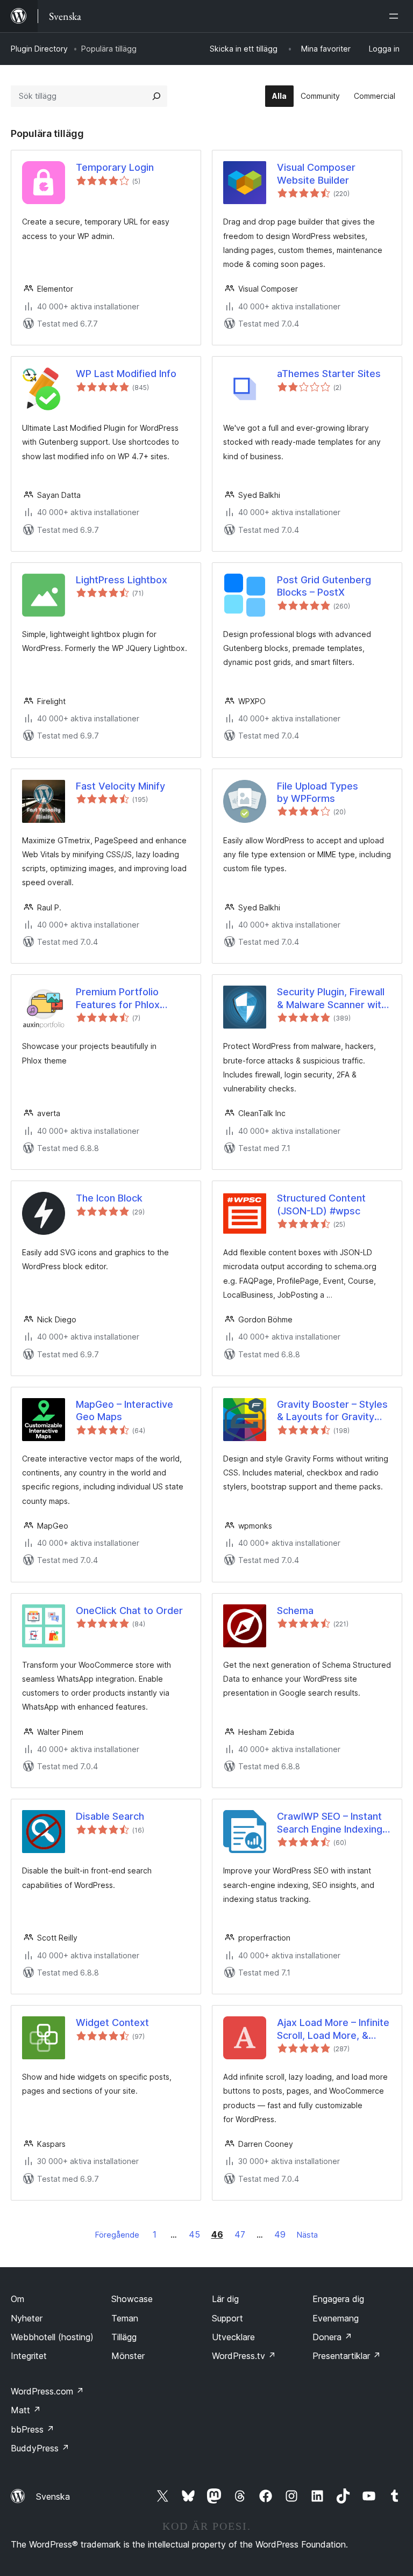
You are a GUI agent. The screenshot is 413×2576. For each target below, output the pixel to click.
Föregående (117, 2235)
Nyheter (27, 2318)
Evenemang (336, 2318)
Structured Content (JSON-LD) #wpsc (321, 1204)
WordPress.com (47, 2391)
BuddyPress (40, 2448)
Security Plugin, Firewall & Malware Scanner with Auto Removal (332, 998)
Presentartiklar (347, 2356)
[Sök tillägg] (156, 96)
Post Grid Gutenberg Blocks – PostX (324, 586)
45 (194, 2234)
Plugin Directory (39, 49)
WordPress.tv (244, 2356)
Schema (295, 1611)
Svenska (53, 2497)
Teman (125, 2318)
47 (240, 2234)
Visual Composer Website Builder (316, 173)
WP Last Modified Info (126, 374)
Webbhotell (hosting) (52, 2337)
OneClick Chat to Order (129, 1611)
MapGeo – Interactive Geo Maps (124, 1410)
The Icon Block (109, 1198)
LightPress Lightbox (122, 580)
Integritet (29, 2356)
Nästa (307, 2235)
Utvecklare (233, 2337)
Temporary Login (115, 167)
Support (227, 2318)
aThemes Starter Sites (329, 374)
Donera (332, 2337)
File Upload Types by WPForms (318, 792)
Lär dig (225, 2299)
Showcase (132, 2299)
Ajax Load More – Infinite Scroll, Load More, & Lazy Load (333, 2029)
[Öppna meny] (396, 16)
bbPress (33, 2429)
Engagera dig (338, 2299)
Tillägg (124, 2337)
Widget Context (112, 2023)
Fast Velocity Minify (120, 786)
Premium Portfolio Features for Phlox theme (118, 998)
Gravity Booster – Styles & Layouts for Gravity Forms (332, 1411)
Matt (26, 2410)
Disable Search (110, 1816)
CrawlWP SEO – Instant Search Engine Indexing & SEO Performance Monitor (330, 1823)
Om (17, 2299)
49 (280, 2234)
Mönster (128, 2356)
